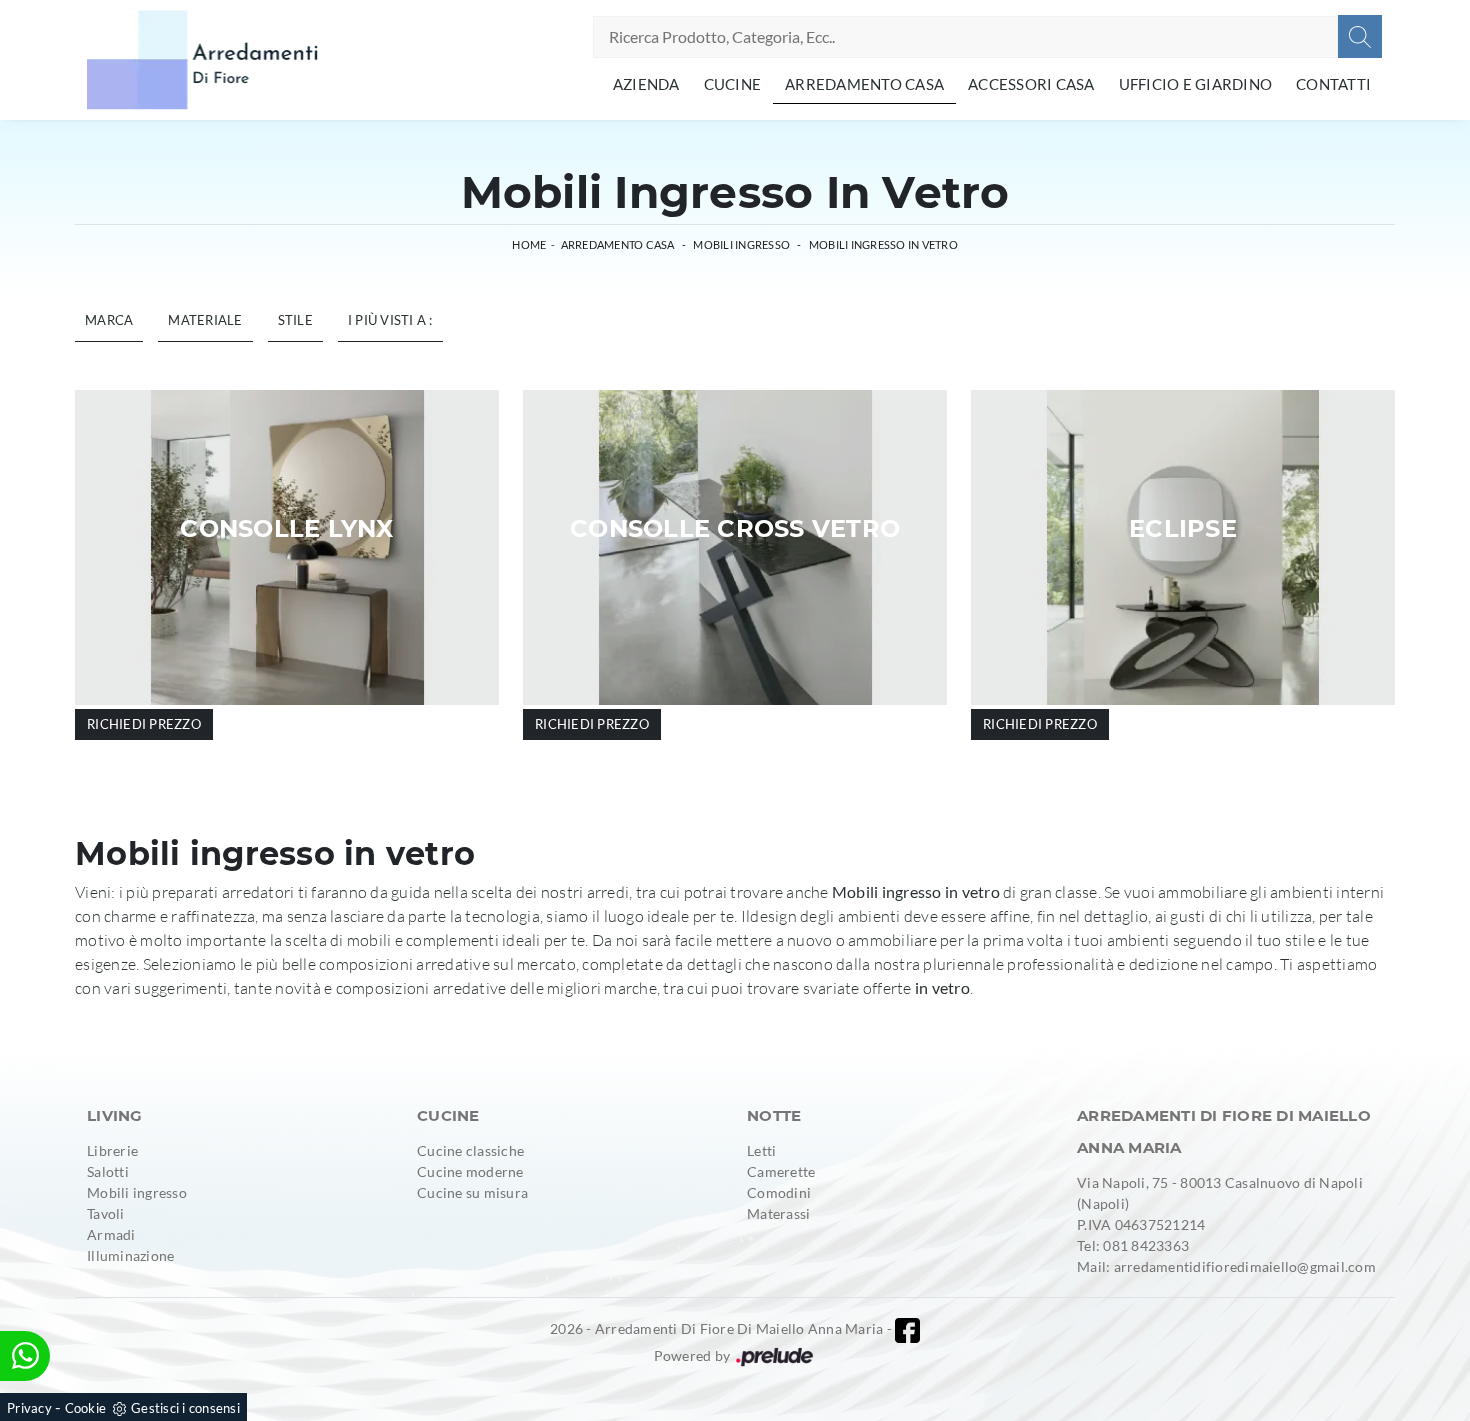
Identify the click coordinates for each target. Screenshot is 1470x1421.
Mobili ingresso (741, 244)
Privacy (29, 1408)
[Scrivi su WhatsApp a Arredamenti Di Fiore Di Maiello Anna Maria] (25, 1356)
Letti (761, 1150)
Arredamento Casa (864, 84)
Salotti (108, 1171)
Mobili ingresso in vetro (883, 244)
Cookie (86, 1408)
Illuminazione (130, 1255)
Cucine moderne (470, 1171)
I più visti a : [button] (390, 320)
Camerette (781, 1171)
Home (529, 244)
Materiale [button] (205, 320)
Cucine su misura (472, 1192)
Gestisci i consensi (185, 1408)
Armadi (111, 1234)
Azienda (646, 84)
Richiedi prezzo (144, 724)
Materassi (778, 1213)
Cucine (733, 84)
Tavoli (106, 1213)
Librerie (112, 1150)
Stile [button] (295, 320)
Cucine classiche (470, 1150)
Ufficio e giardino (1196, 84)
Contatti (1333, 84)
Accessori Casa (1031, 84)
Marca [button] (109, 320)
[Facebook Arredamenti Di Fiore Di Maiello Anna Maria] (907, 1330)
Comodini (779, 1192)
